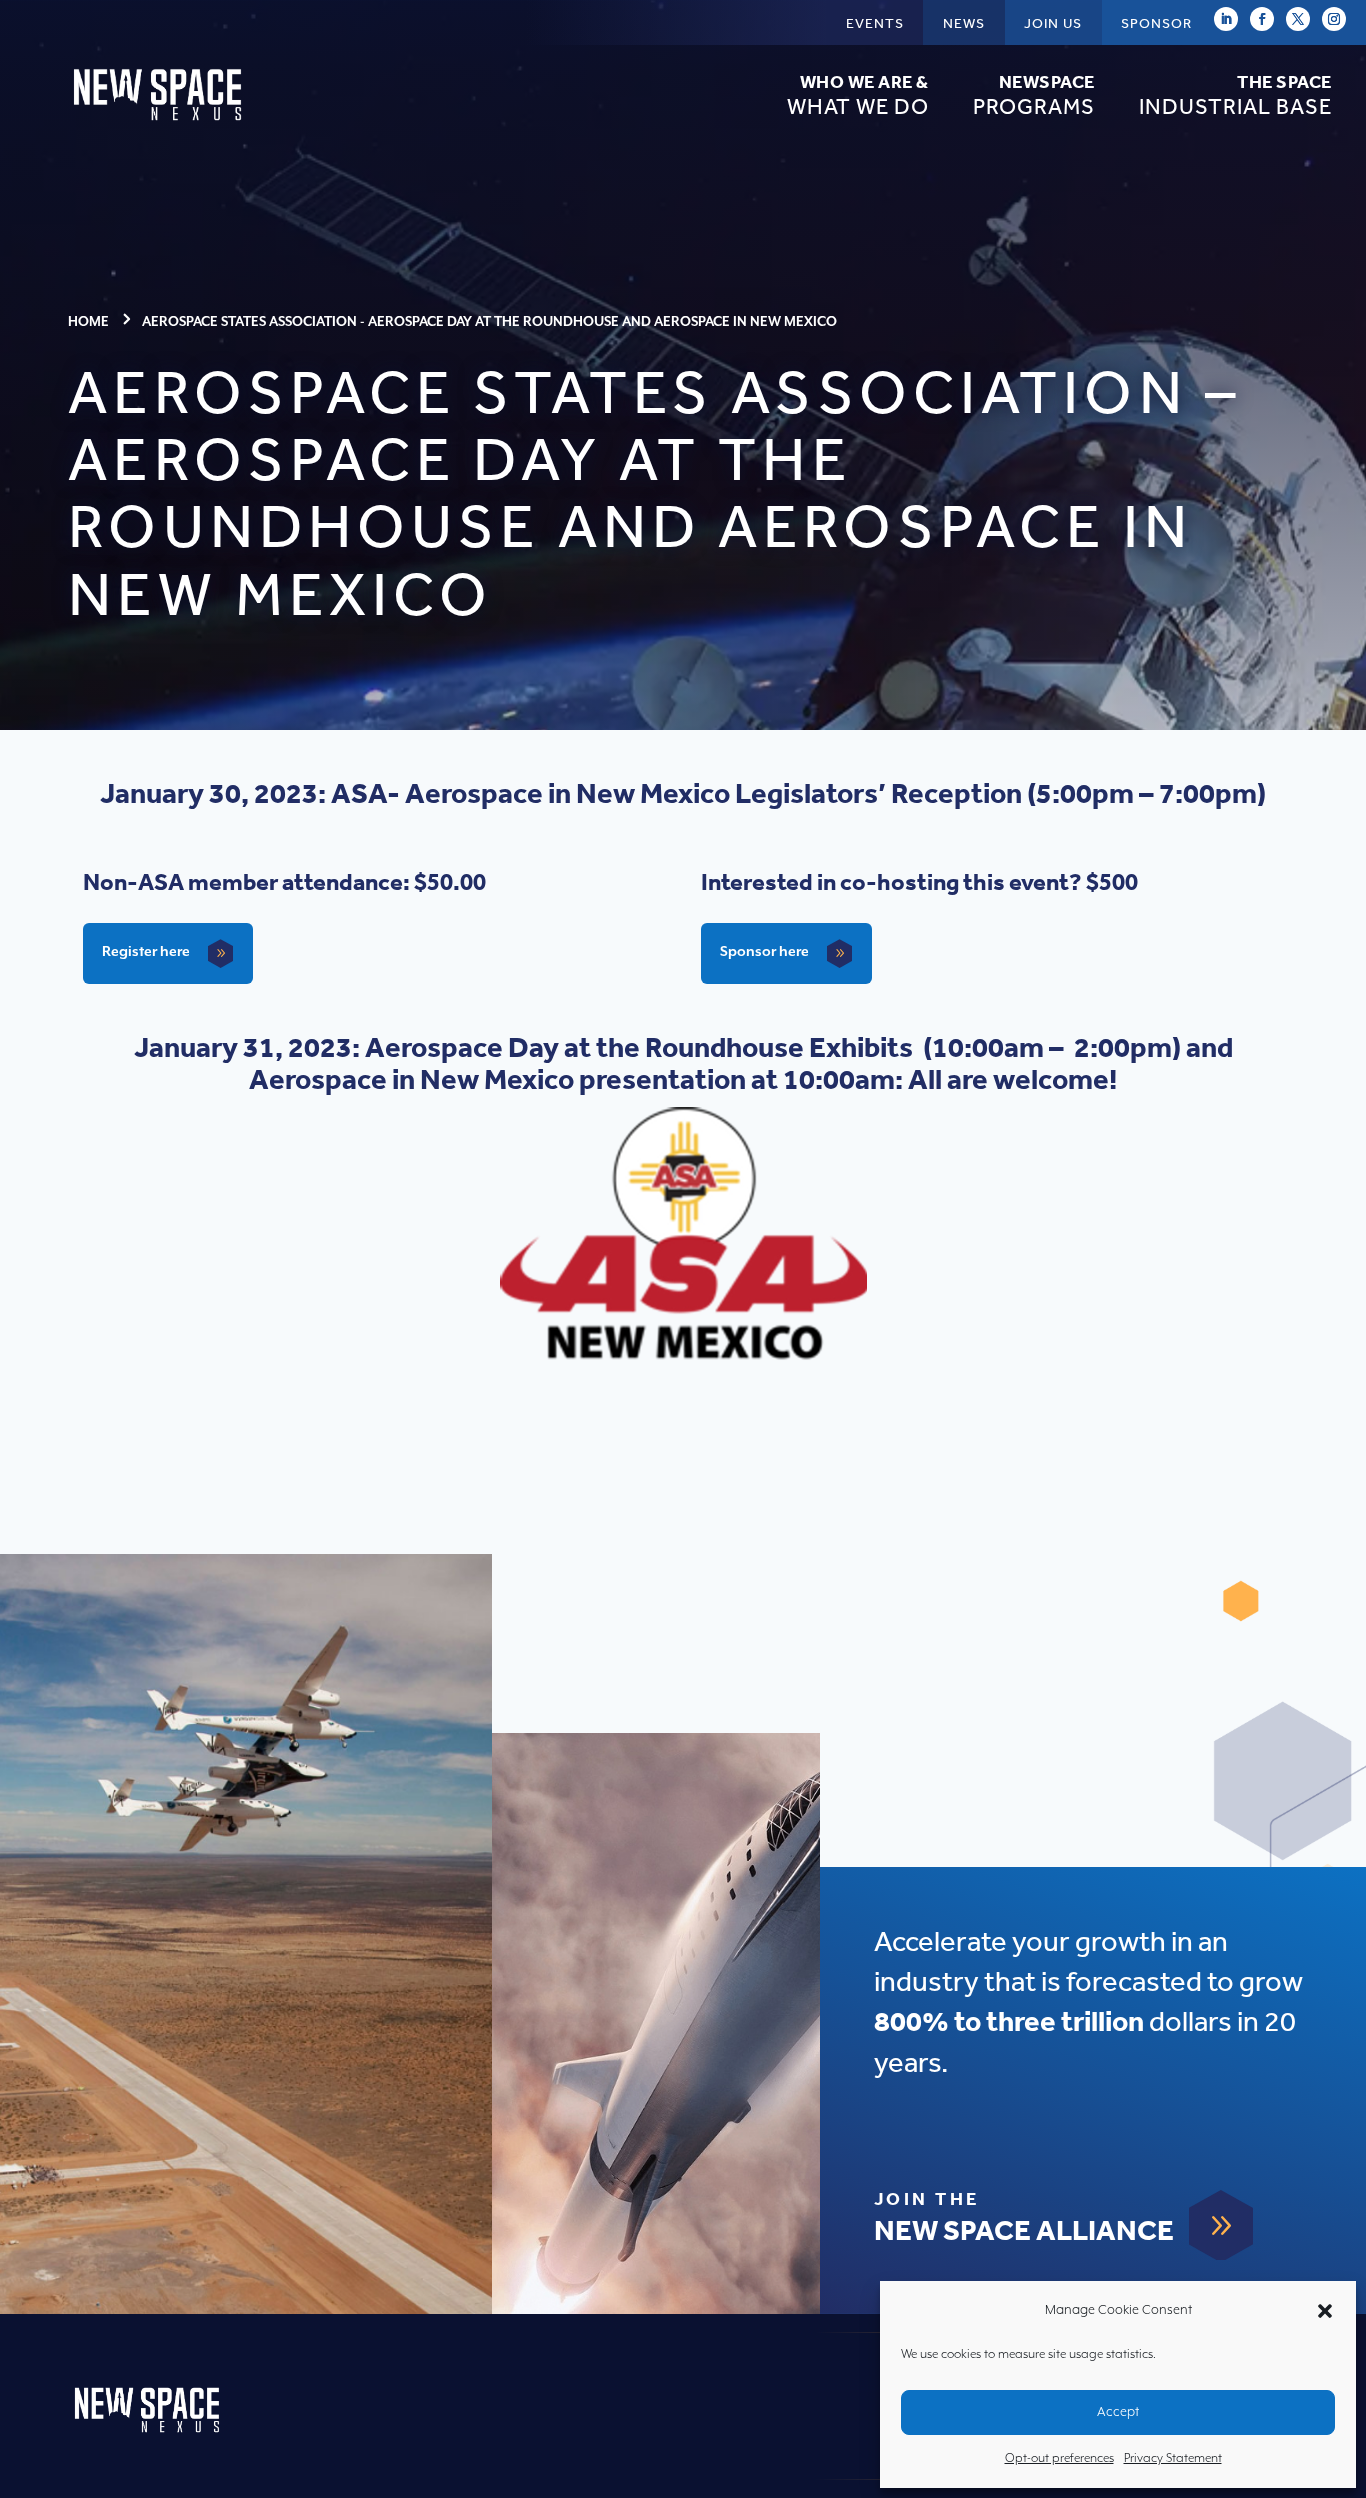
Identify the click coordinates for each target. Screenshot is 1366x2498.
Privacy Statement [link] (1173, 2458)
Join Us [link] (1053, 23)
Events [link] (875, 23)
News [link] (964, 23)
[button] (1325, 2311)
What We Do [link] (858, 96)
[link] (160, 125)
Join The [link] (927, 2200)
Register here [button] (146, 952)
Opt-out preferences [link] (1059, 2458)
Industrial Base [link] (1235, 96)
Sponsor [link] (1156, 23)
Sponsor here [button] (764, 952)
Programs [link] (1034, 96)
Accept (1118, 2412)
